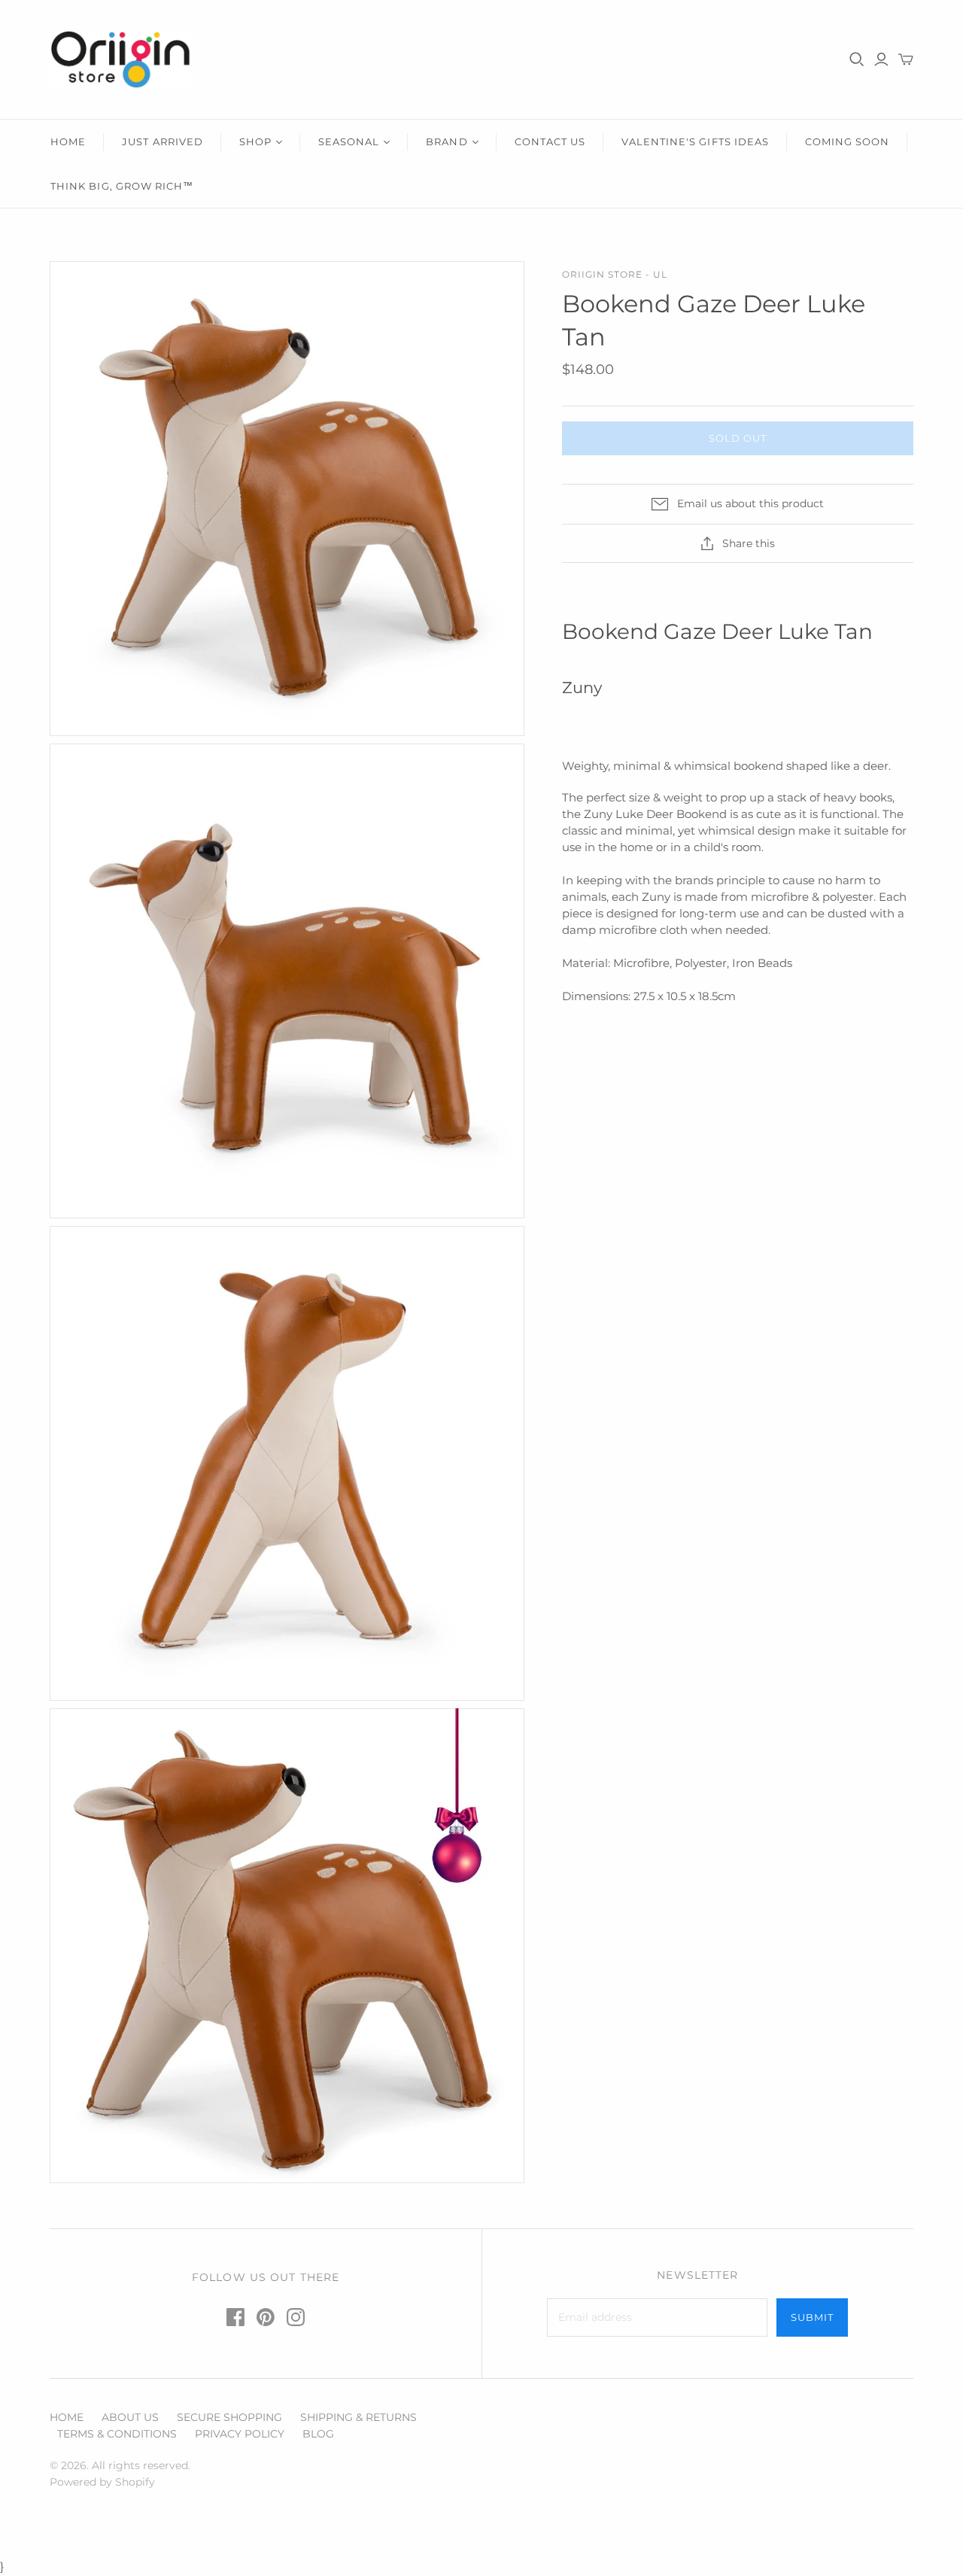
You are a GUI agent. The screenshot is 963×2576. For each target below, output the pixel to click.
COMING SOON (847, 141)
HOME (68, 141)
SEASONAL (349, 141)
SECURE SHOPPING (229, 2417)
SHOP (255, 141)
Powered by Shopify (102, 2482)
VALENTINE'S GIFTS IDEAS (695, 141)
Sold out (738, 438)
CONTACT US (550, 141)
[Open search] (857, 59)
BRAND (447, 141)
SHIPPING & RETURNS (358, 2417)
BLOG (318, 2434)
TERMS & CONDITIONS (117, 2434)
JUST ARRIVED (162, 141)
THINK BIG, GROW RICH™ (122, 186)
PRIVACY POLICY (240, 2434)
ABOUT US (130, 2417)
